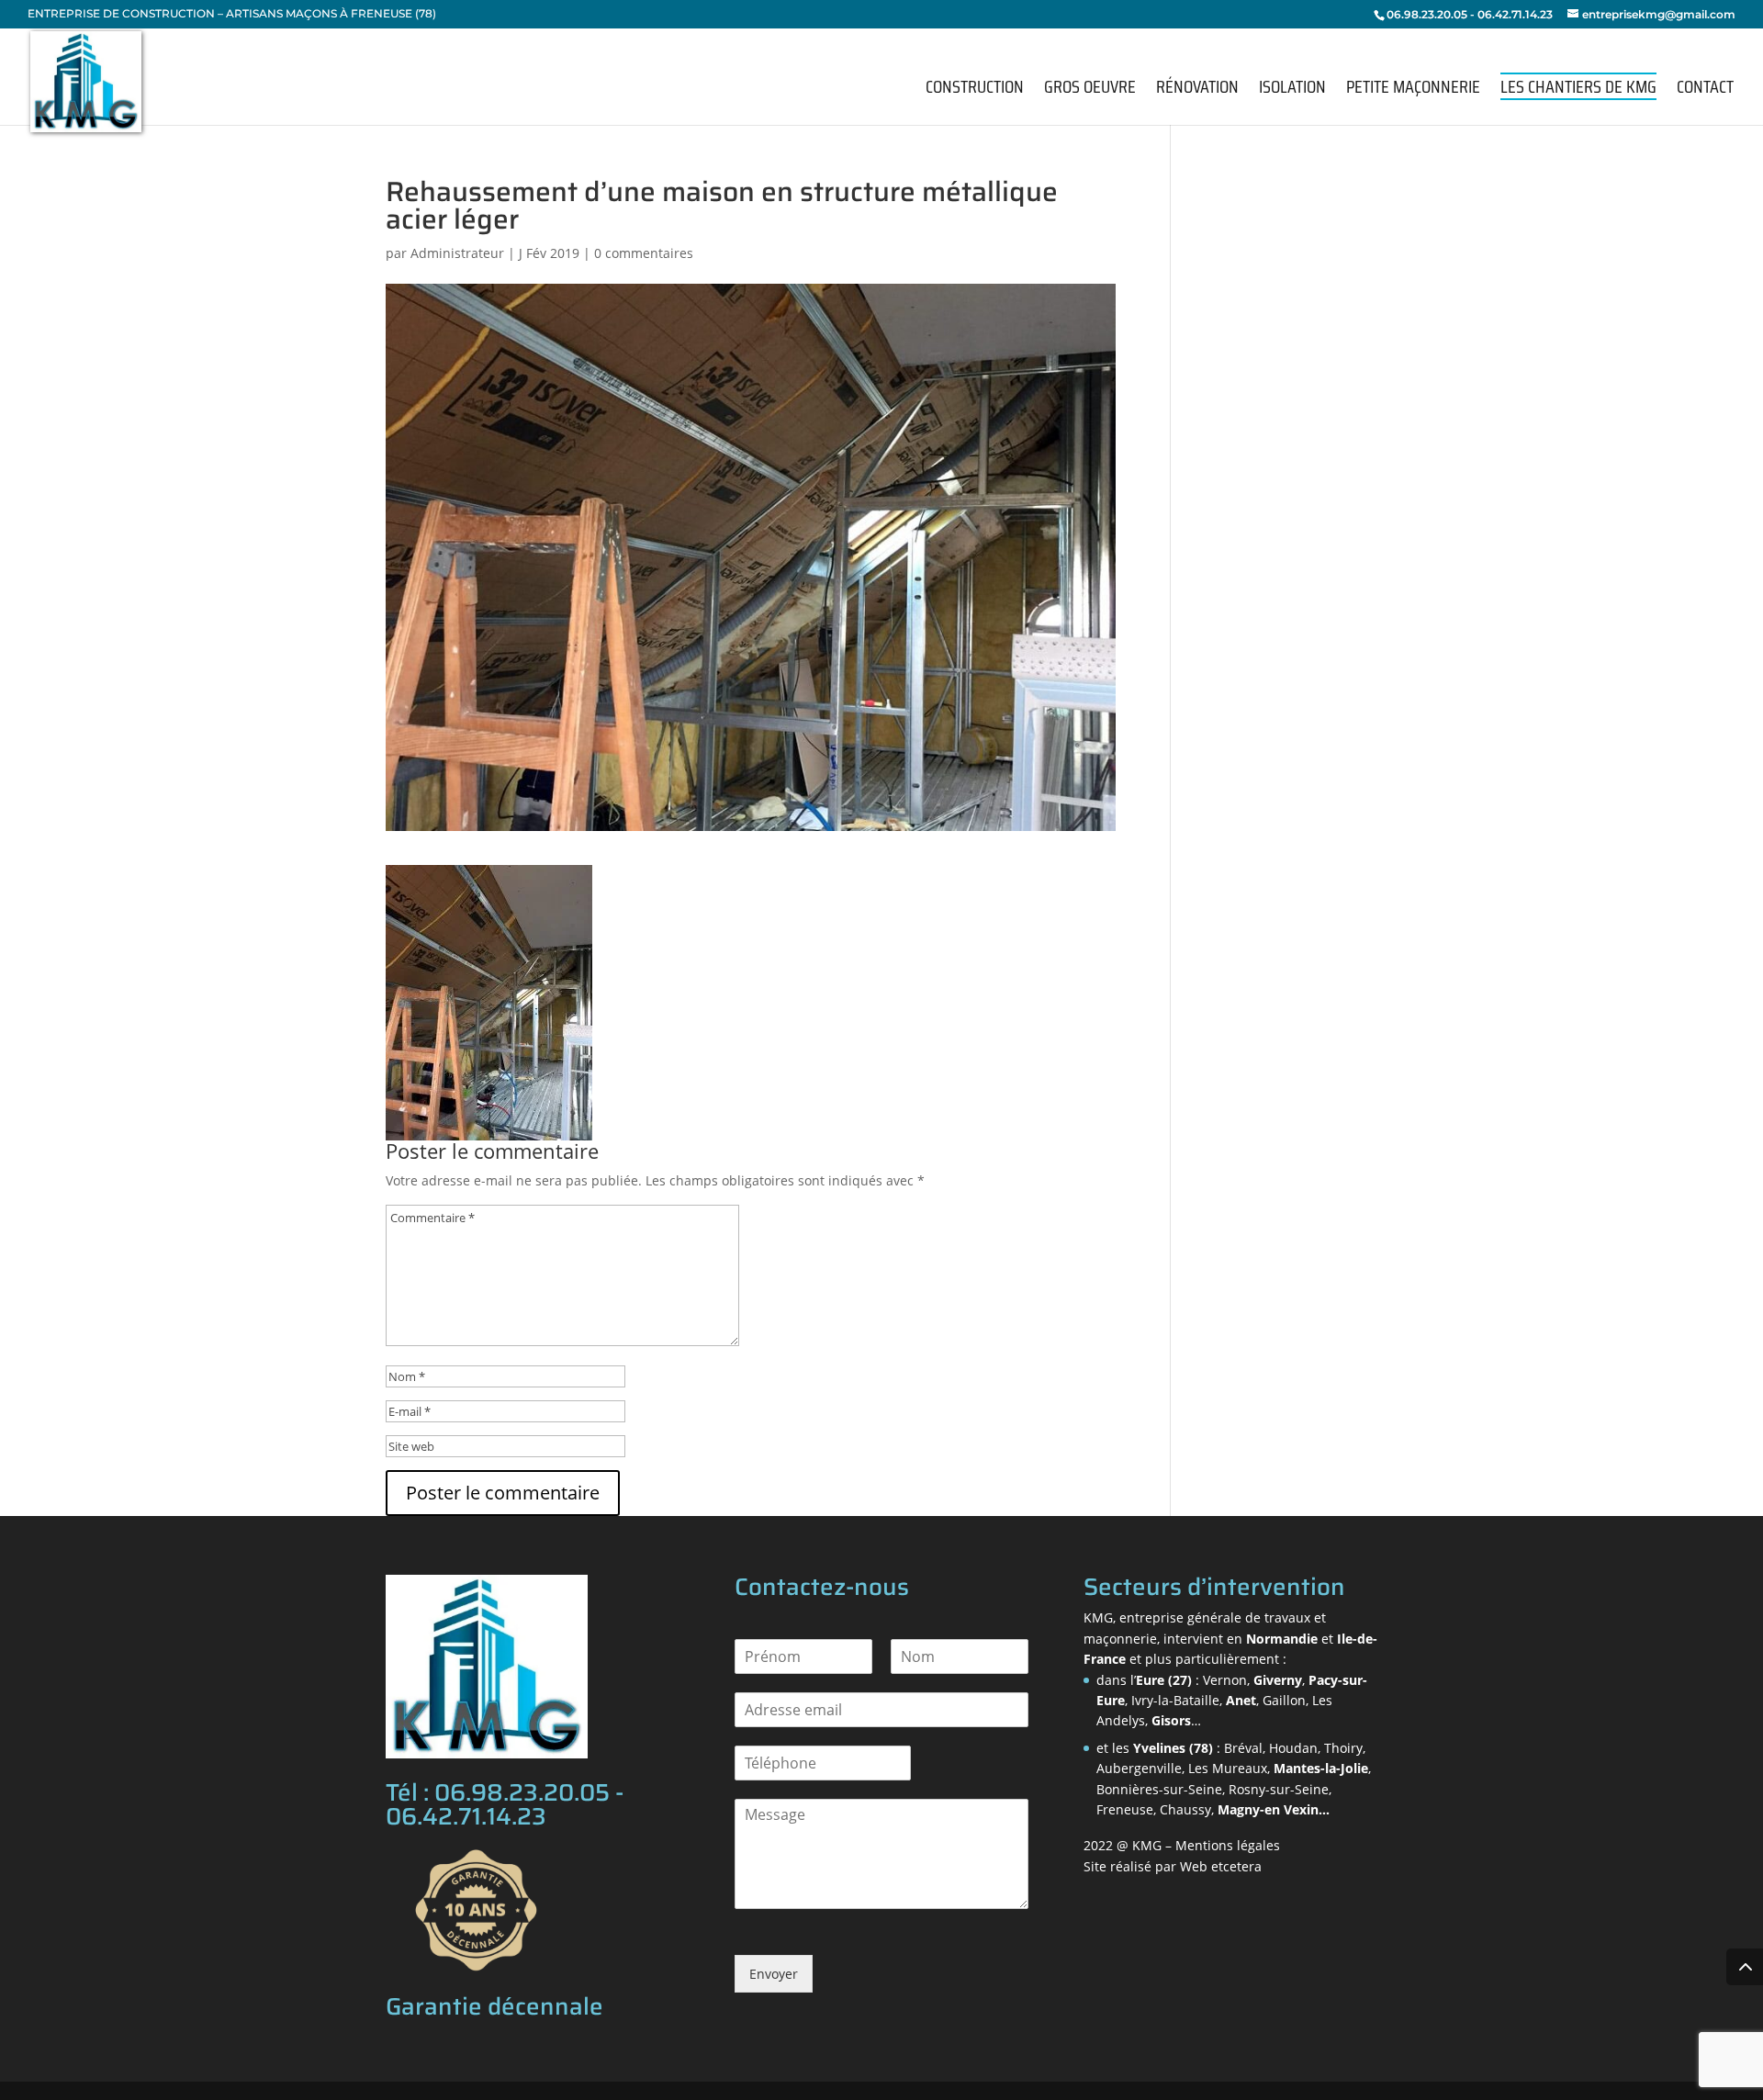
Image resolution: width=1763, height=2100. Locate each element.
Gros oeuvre (1090, 90)
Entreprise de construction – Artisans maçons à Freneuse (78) (232, 14)
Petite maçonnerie (1413, 90)
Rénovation (1197, 90)
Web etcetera (1221, 1866)
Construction (975, 90)
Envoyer (774, 1974)
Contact (1705, 90)
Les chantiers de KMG (1578, 86)
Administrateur (457, 253)
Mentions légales (1228, 1845)
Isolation (1292, 90)
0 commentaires (644, 253)
